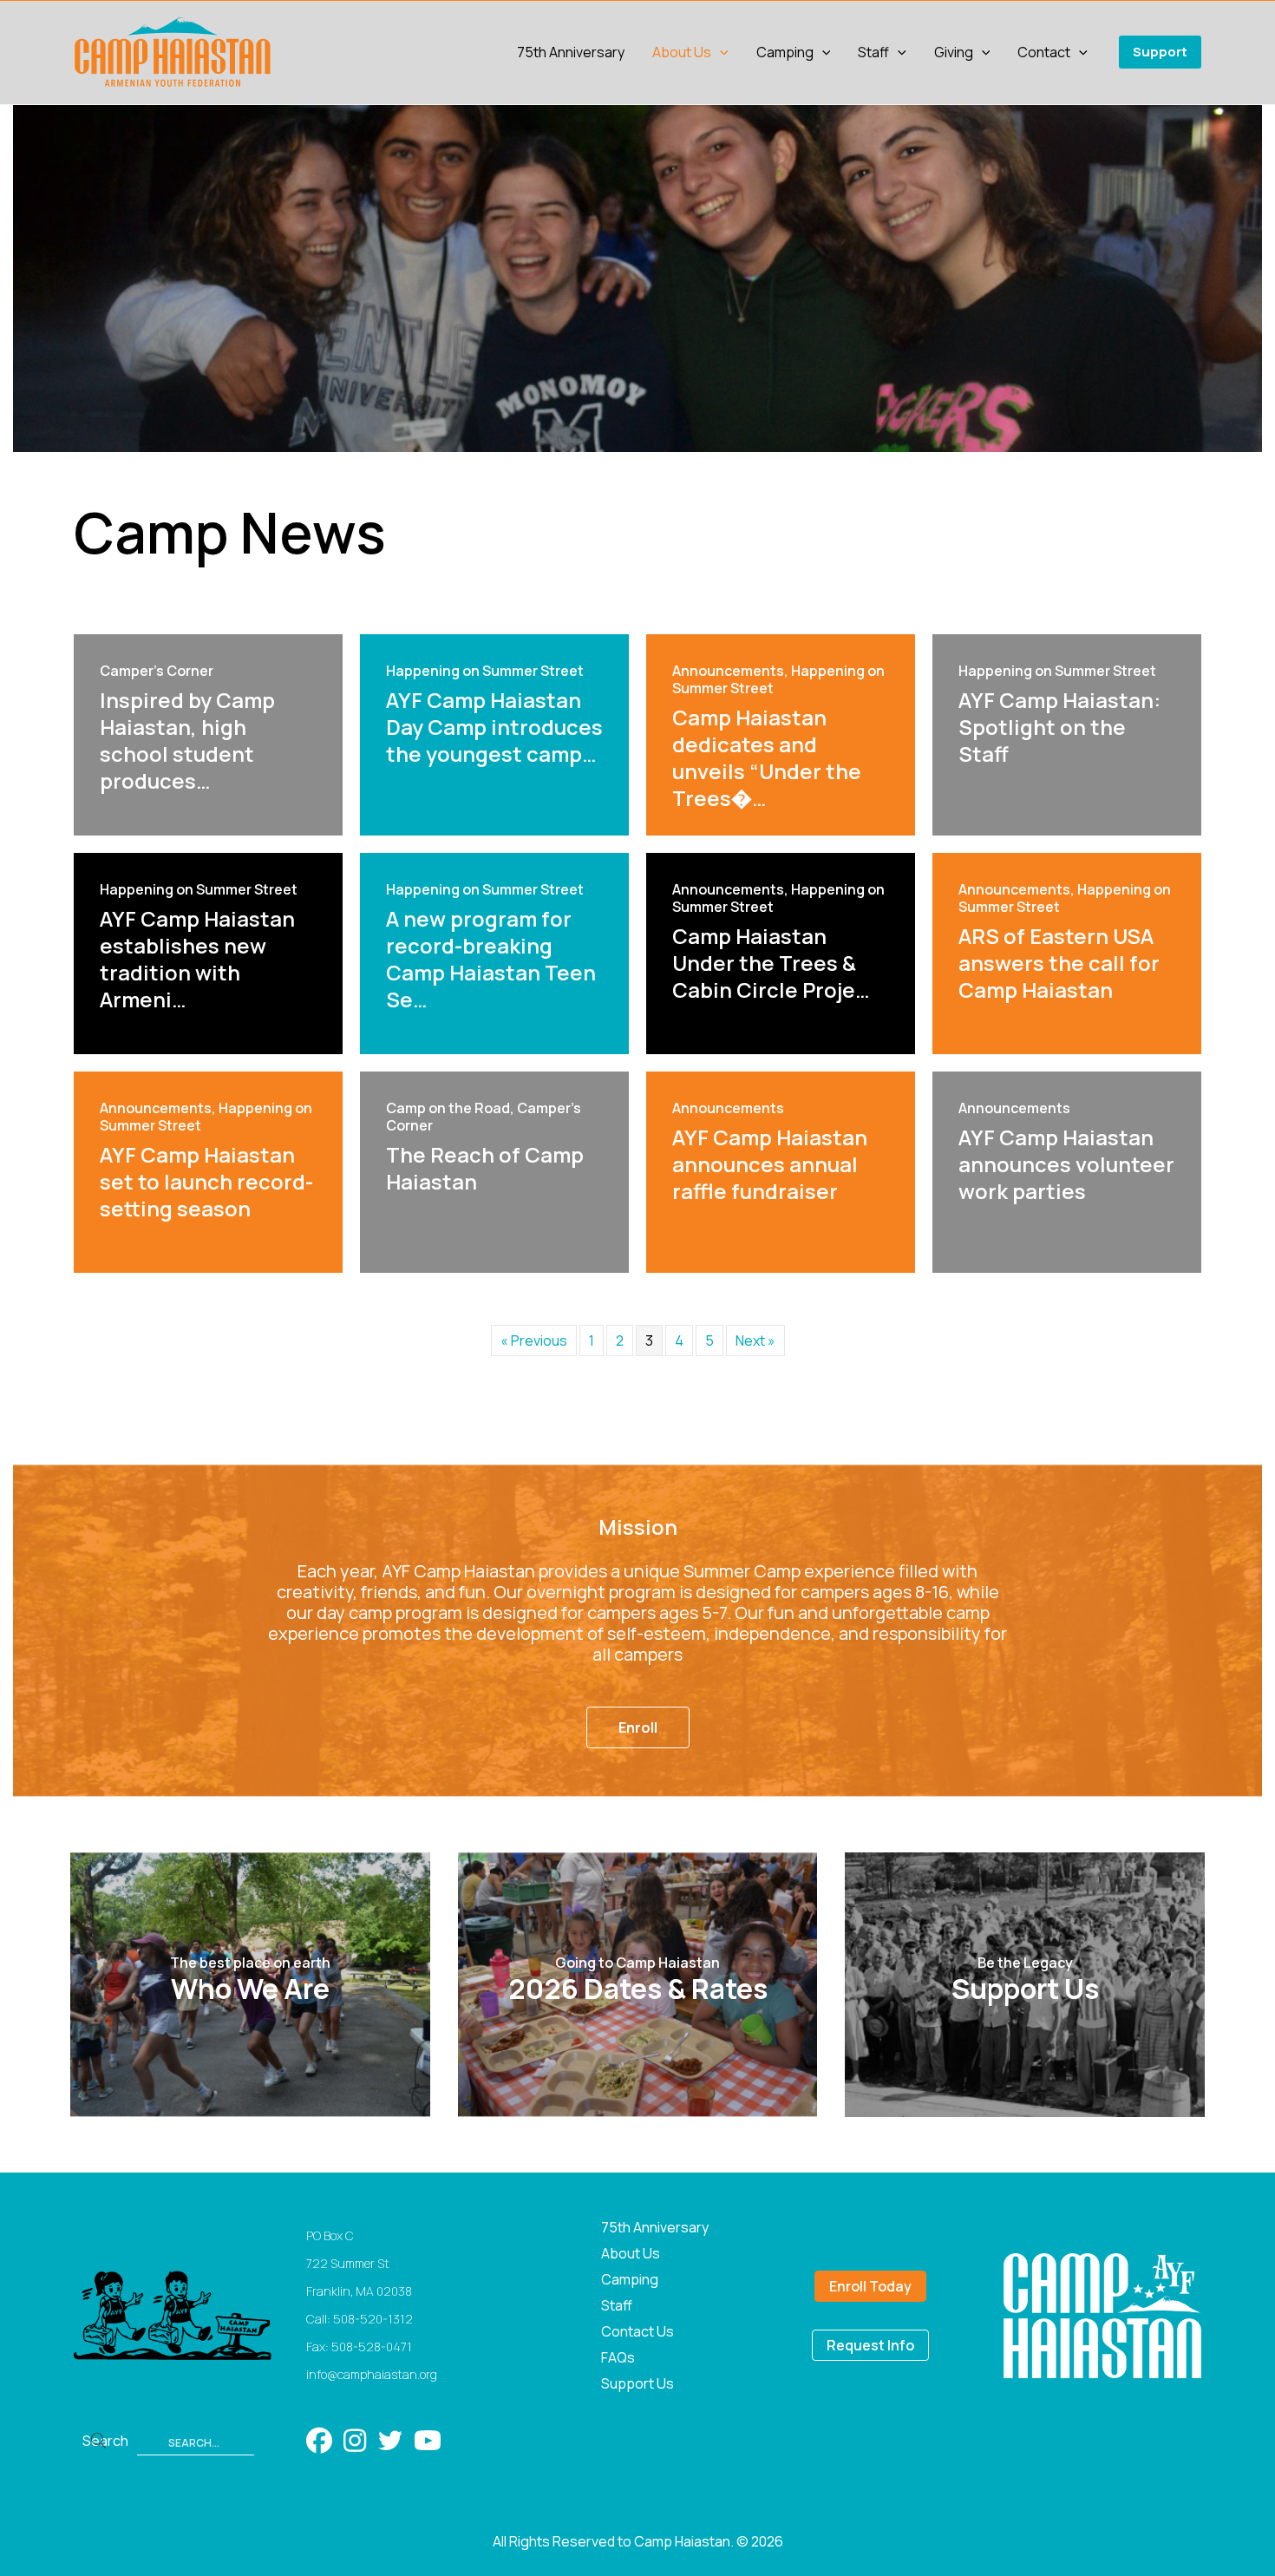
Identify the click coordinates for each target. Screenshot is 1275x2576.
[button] (720, 52)
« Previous (534, 1340)
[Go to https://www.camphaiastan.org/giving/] (1025, 1985)
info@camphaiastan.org (372, 2374)
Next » (755, 1340)
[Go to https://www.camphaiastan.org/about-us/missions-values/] (250, 1985)
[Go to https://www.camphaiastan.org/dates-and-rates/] (638, 1985)
